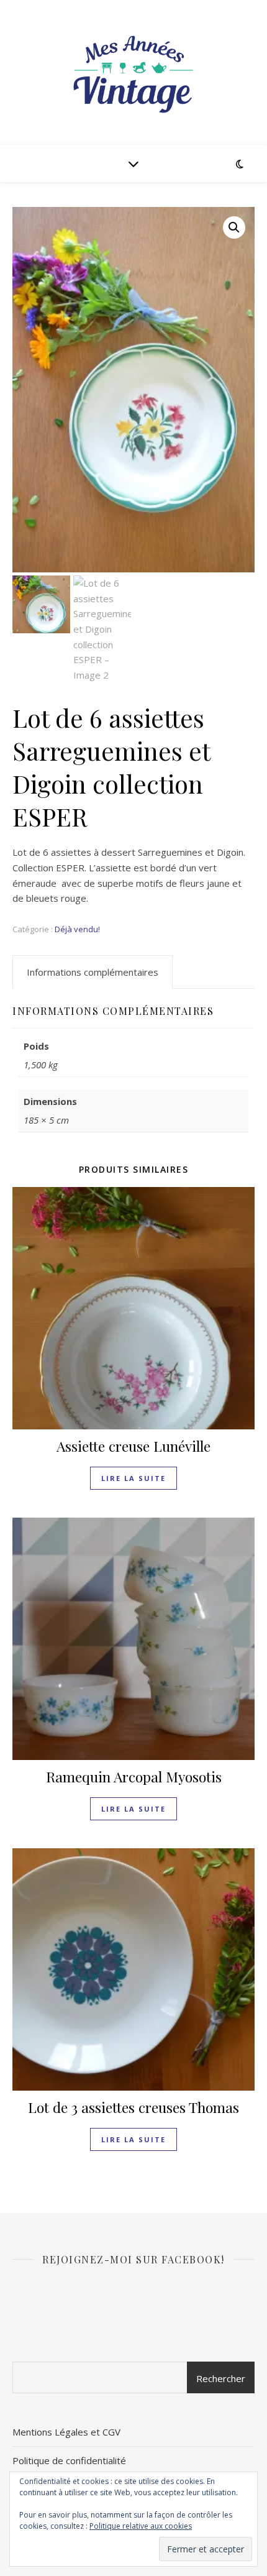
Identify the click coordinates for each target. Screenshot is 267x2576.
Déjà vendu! (77, 929)
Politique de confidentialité (69, 2460)
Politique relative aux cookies (141, 2526)
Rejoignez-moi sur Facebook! (133, 2259)
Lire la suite (133, 1478)
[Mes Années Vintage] (133, 72)
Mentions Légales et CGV (66, 2432)
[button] (234, 227)
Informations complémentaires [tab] (93, 972)
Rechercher (221, 2378)
